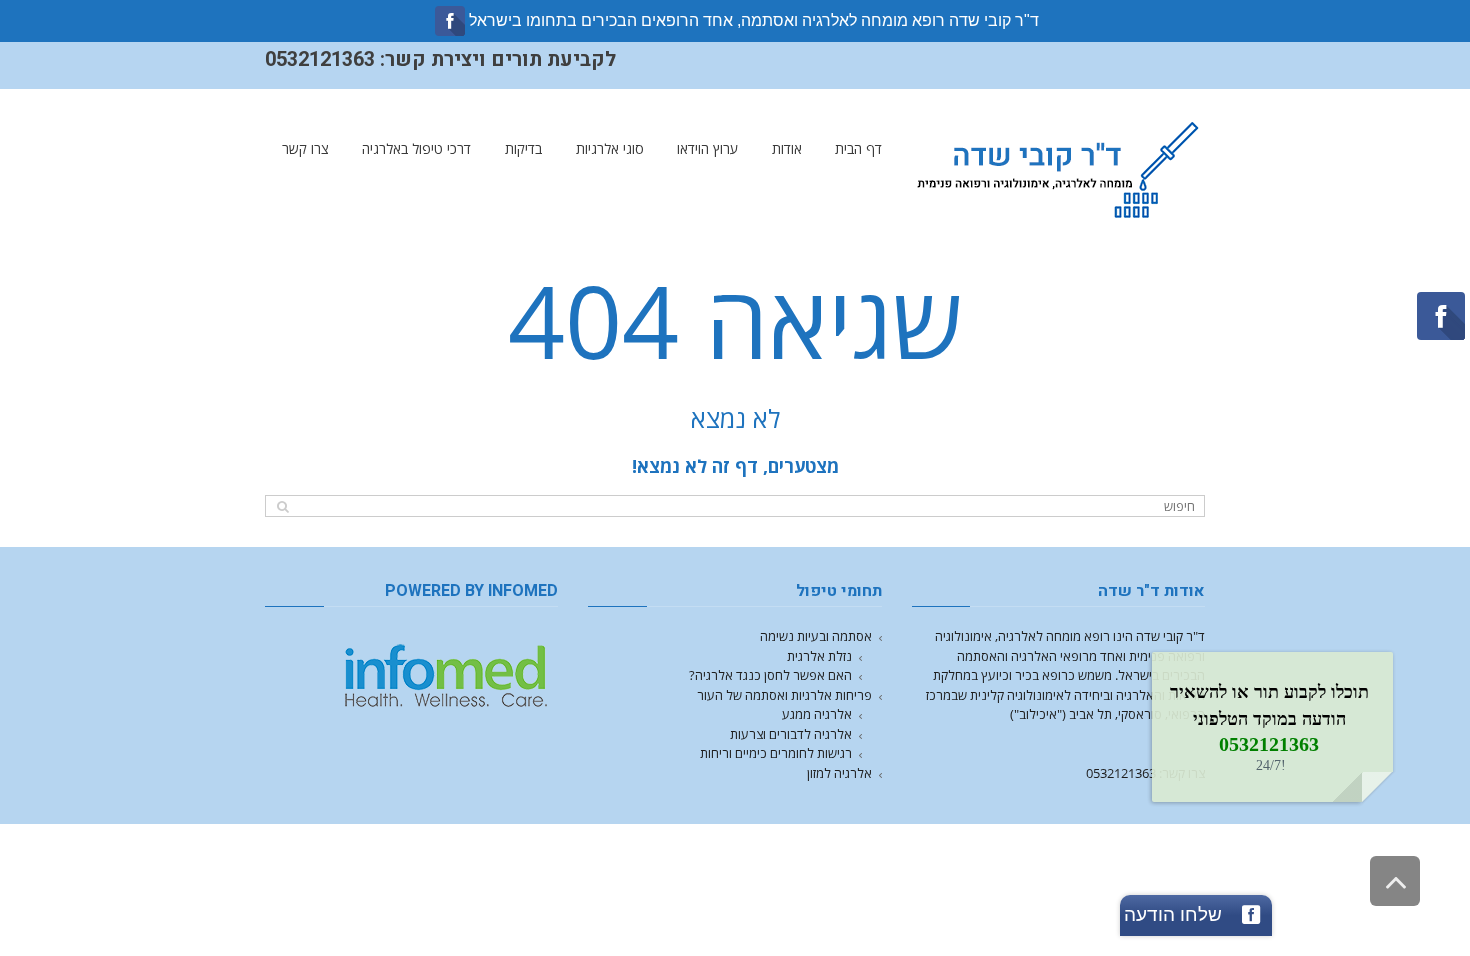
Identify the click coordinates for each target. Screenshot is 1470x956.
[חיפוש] (282, 506)
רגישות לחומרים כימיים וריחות (776, 753)
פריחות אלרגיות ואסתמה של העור (784, 695)
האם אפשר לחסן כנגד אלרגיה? (770, 675)
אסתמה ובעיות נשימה (816, 636)
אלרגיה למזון (839, 773)
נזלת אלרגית (819, 656)
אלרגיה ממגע (817, 714)
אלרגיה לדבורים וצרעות (791, 734)
